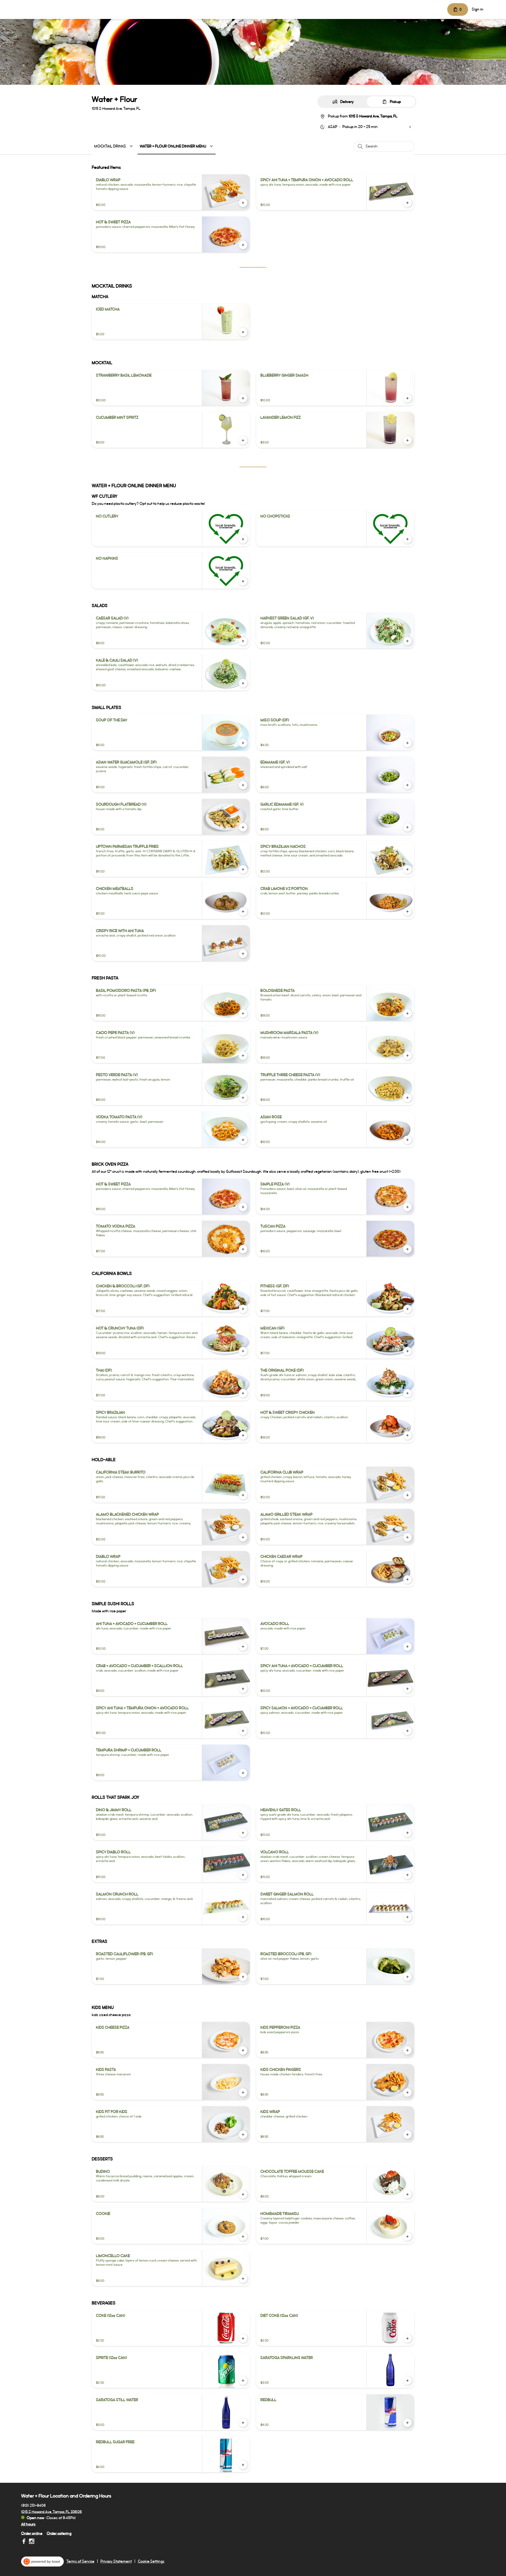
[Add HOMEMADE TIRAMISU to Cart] (407, 2237)
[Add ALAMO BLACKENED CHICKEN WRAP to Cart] (243, 1537)
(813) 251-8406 (33, 2505)
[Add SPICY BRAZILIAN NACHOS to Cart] (407, 869)
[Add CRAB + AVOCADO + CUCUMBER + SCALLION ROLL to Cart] (243, 1689)
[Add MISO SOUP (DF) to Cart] (407, 743)
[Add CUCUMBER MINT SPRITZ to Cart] (243, 440)
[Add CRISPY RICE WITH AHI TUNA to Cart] (243, 954)
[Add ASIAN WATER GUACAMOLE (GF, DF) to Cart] (243, 785)
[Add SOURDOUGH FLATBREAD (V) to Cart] (243, 827)
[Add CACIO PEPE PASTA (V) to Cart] (243, 1056)
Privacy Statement (116, 2562)
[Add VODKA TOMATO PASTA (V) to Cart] (243, 1140)
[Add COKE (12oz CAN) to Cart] (243, 2338)
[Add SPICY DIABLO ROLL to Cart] (243, 1875)
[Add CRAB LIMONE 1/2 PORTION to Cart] (407, 912)
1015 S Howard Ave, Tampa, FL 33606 (52, 2512)
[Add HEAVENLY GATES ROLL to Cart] (407, 1833)
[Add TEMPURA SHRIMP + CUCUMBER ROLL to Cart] (243, 1773)
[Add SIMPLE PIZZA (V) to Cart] (407, 1207)
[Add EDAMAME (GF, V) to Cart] (407, 785)
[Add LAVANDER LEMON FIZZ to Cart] (407, 440)
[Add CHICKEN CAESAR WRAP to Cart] (407, 1579)
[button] (114, 146)
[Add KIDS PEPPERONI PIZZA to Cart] (407, 2050)
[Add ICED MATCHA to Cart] (243, 332)
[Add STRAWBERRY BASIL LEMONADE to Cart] (243, 398)
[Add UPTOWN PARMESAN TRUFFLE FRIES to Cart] (243, 869)
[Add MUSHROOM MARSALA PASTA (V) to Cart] (407, 1056)
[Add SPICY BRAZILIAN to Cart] (243, 1435)
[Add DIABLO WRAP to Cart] (243, 203)
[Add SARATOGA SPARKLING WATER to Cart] (407, 2381)
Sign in (478, 9)
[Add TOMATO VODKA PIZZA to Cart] (243, 1249)
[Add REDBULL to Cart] (407, 2423)
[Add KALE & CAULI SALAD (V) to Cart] (243, 683)
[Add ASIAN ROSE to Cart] (407, 1140)
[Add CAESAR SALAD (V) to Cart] (243, 641)
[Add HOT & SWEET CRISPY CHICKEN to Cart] (407, 1435)
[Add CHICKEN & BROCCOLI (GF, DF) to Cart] (243, 1309)
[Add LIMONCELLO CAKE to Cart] (243, 2279)
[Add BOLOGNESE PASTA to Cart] (407, 1013)
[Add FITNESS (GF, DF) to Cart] (407, 1309)
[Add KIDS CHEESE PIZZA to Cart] (243, 2050)
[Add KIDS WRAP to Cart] (407, 2135)
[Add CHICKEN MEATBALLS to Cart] (243, 912)
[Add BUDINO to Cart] (243, 2194)
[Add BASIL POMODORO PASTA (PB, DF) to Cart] (243, 1013)
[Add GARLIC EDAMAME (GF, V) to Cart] (407, 827)
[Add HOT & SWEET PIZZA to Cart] (243, 245)
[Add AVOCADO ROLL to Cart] (407, 1647)
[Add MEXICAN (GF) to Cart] (407, 1351)
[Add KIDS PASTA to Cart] (243, 2092)
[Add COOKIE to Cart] (243, 2237)
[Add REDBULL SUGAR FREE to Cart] (243, 2465)
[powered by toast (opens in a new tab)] (42, 2562)
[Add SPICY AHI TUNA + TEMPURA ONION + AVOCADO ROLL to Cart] (407, 203)
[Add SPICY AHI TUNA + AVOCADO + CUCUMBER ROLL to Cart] (407, 1689)
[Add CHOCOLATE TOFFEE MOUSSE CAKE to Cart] (407, 2194)
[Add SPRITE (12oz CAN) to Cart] (243, 2381)
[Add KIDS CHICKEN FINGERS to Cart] (407, 2092)
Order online (32, 2533)
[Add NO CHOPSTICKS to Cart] (407, 539)
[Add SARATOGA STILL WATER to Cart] (243, 2423)
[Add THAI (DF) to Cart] (243, 1393)
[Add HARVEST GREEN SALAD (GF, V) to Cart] (407, 641)
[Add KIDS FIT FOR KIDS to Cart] (243, 2135)
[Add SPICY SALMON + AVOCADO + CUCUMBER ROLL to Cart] (407, 1731)
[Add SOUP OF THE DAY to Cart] (243, 743)
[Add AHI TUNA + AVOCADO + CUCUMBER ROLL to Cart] (243, 1647)
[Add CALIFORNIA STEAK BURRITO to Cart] (243, 1495)
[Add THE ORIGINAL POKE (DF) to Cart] (407, 1393)
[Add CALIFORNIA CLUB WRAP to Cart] (407, 1495)
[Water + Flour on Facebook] (24, 2542)
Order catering (59, 2533)
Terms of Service (80, 2562)
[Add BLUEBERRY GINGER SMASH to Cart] (407, 398)
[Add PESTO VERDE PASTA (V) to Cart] (243, 1098)
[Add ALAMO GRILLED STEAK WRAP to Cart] (407, 1537)
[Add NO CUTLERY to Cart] (243, 539)
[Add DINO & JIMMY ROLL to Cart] (243, 1833)
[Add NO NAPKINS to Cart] (243, 581)
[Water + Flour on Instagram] (31, 2542)
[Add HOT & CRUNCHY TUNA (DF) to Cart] (243, 1351)
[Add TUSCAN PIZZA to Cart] (407, 1249)
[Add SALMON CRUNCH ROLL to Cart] (243, 1917)
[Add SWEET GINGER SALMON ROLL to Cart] (407, 1917)
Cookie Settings (151, 2562)
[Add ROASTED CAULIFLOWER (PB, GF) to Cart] (243, 1977)
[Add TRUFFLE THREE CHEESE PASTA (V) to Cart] (407, 1098)
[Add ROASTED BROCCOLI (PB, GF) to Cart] (407, 1977)
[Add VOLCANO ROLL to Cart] (407, 1875)
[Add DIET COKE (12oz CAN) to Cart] (407, 2338)
